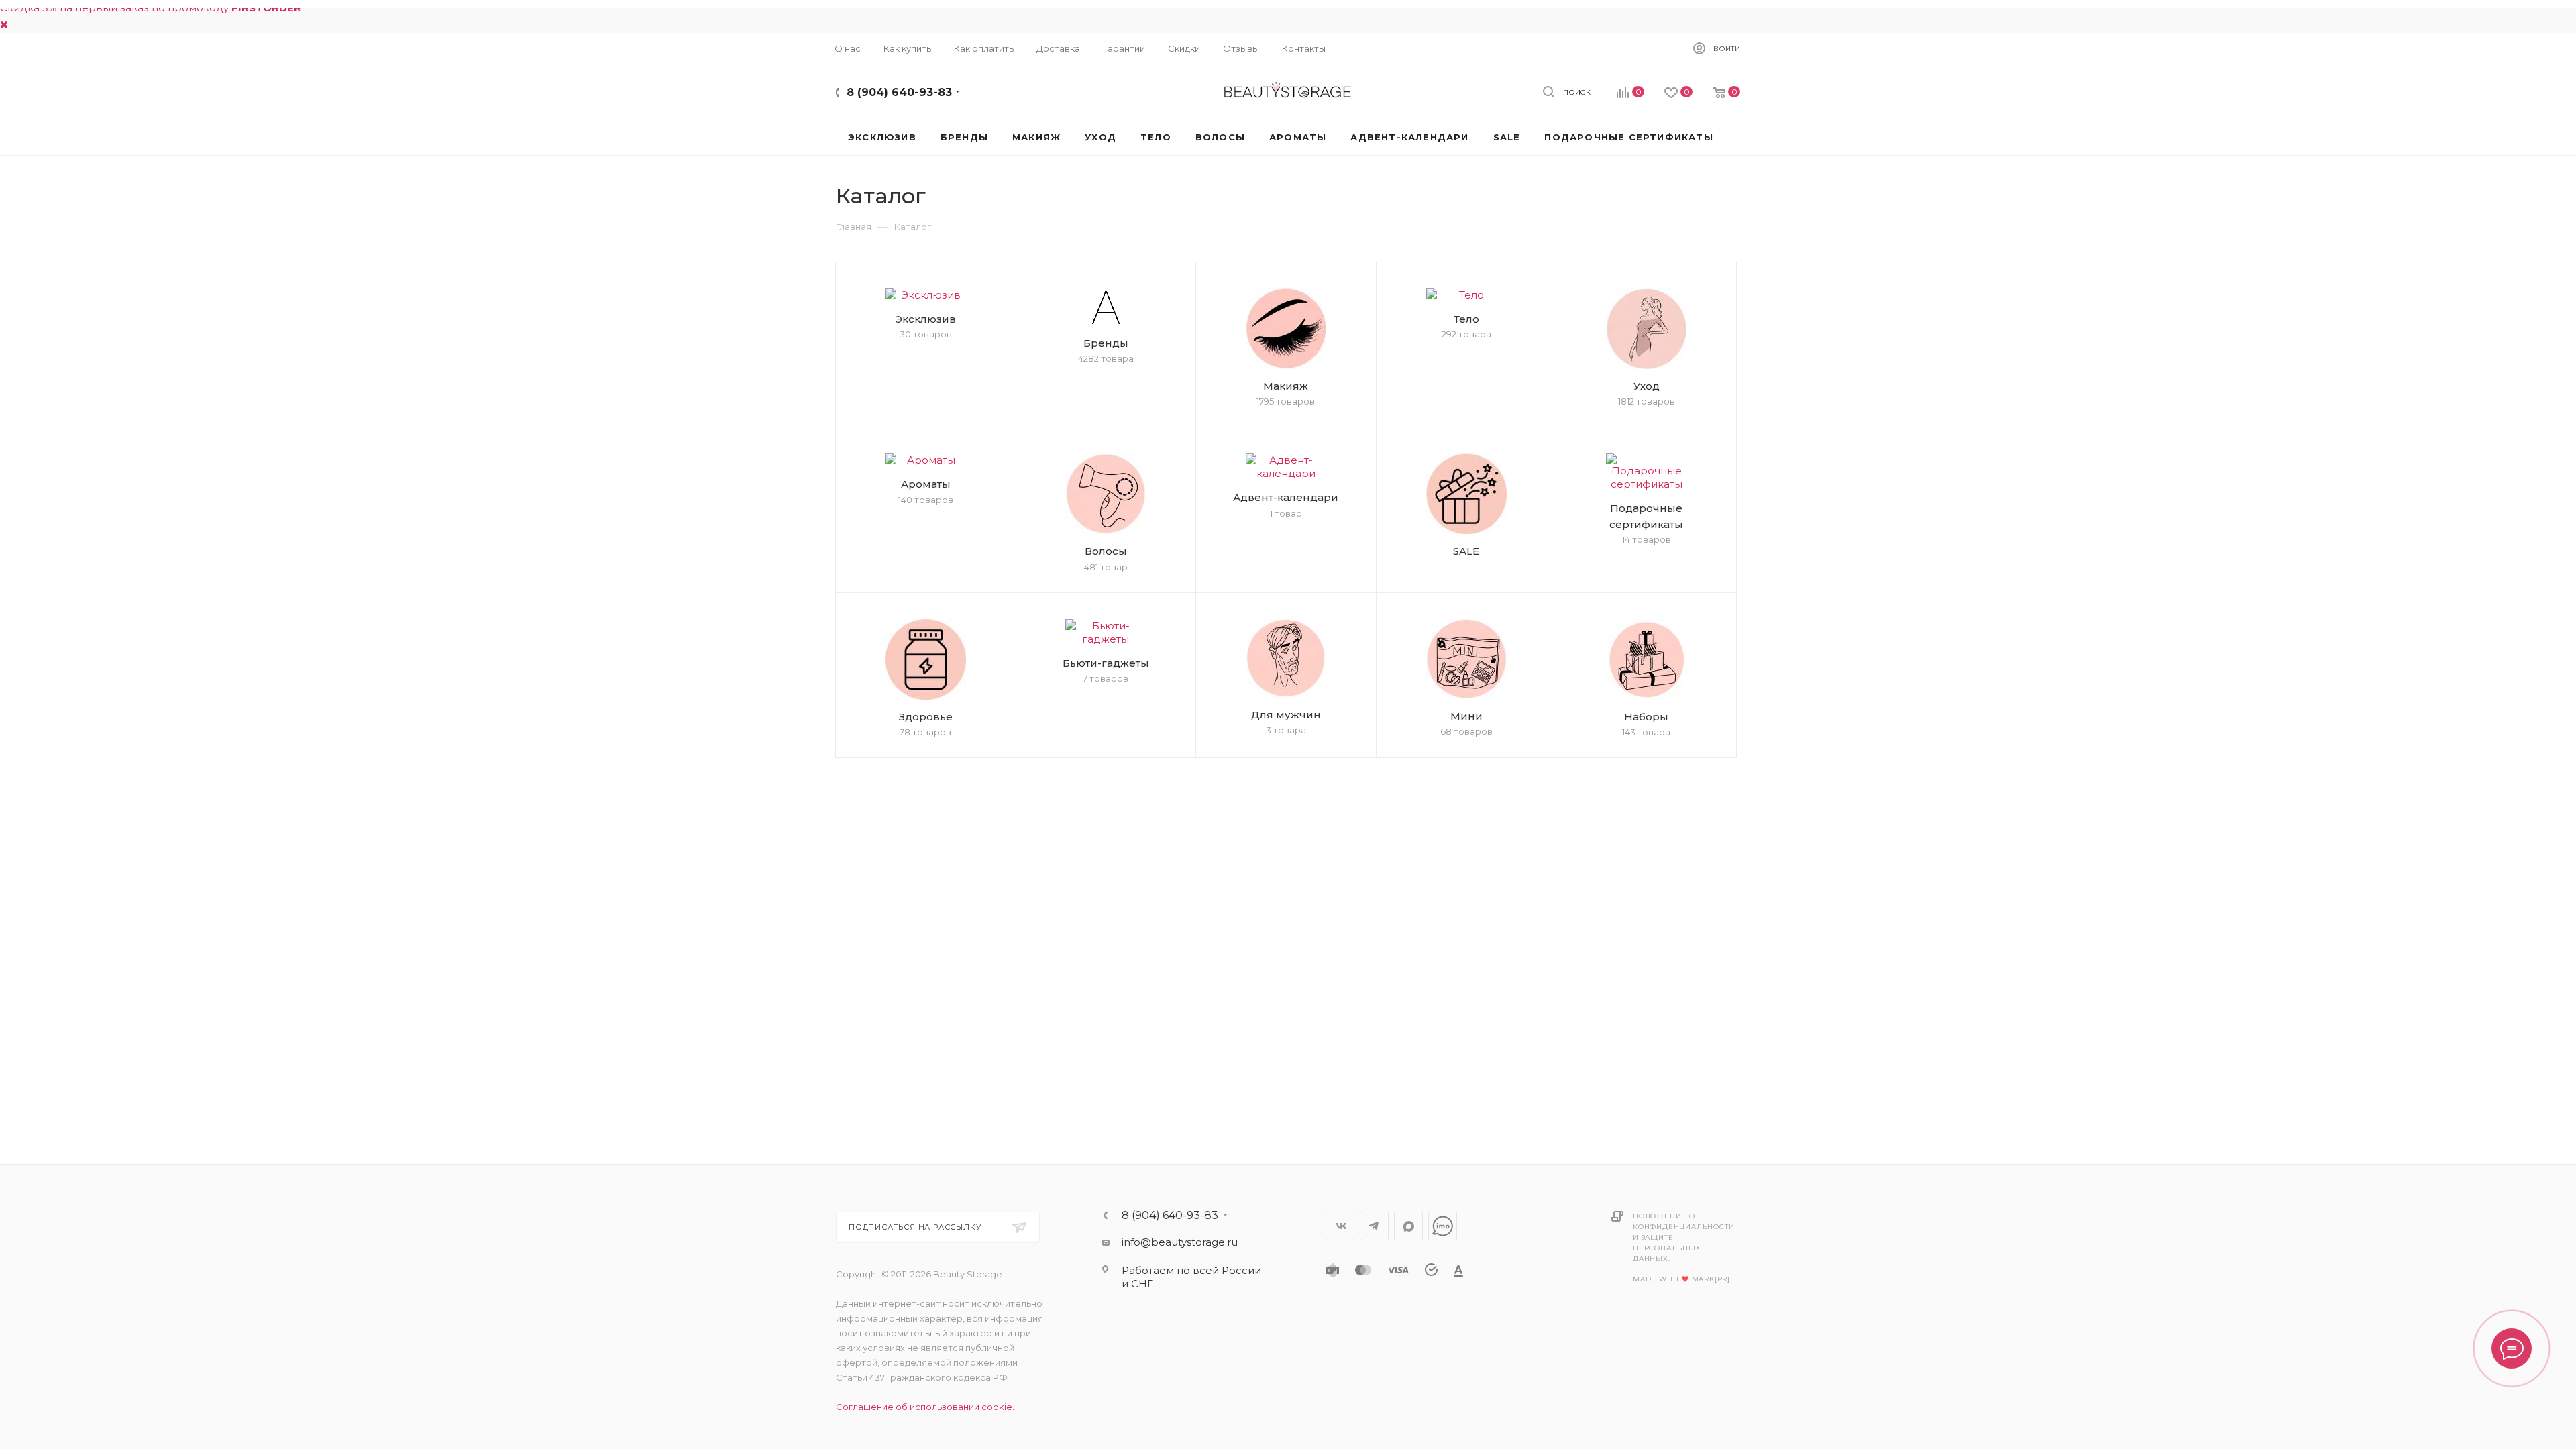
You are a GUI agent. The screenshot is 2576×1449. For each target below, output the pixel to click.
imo (1443, 1226)
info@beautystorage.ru (1180, 1242)
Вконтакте (1340, 1226)
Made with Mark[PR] (1681, 1279)
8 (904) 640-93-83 (899, 92)
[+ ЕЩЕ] (1745, 137)
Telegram (1374, 1226)
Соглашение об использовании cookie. (925, 1407)
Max (1408, 1226)
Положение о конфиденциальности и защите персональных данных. (1683, 1237)
